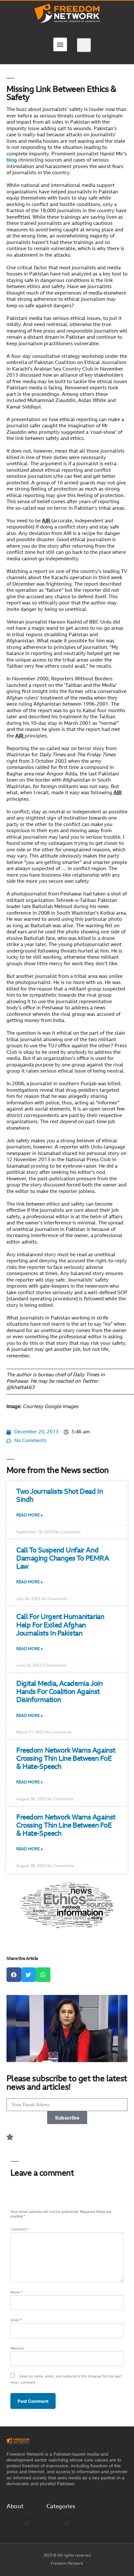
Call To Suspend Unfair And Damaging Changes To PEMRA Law (63, 1559)
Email (16, 2320)
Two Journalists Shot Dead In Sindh (60, 1496)
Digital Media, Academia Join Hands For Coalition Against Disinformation (59, 1692)
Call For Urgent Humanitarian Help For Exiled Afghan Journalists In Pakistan (60, 1625)
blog (12, 160)
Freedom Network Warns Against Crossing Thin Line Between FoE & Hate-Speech (66, 1759)
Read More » (30, 1515)
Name (16, 2292)
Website (17, 2348)
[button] (60, 44)
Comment (20, 2229)
